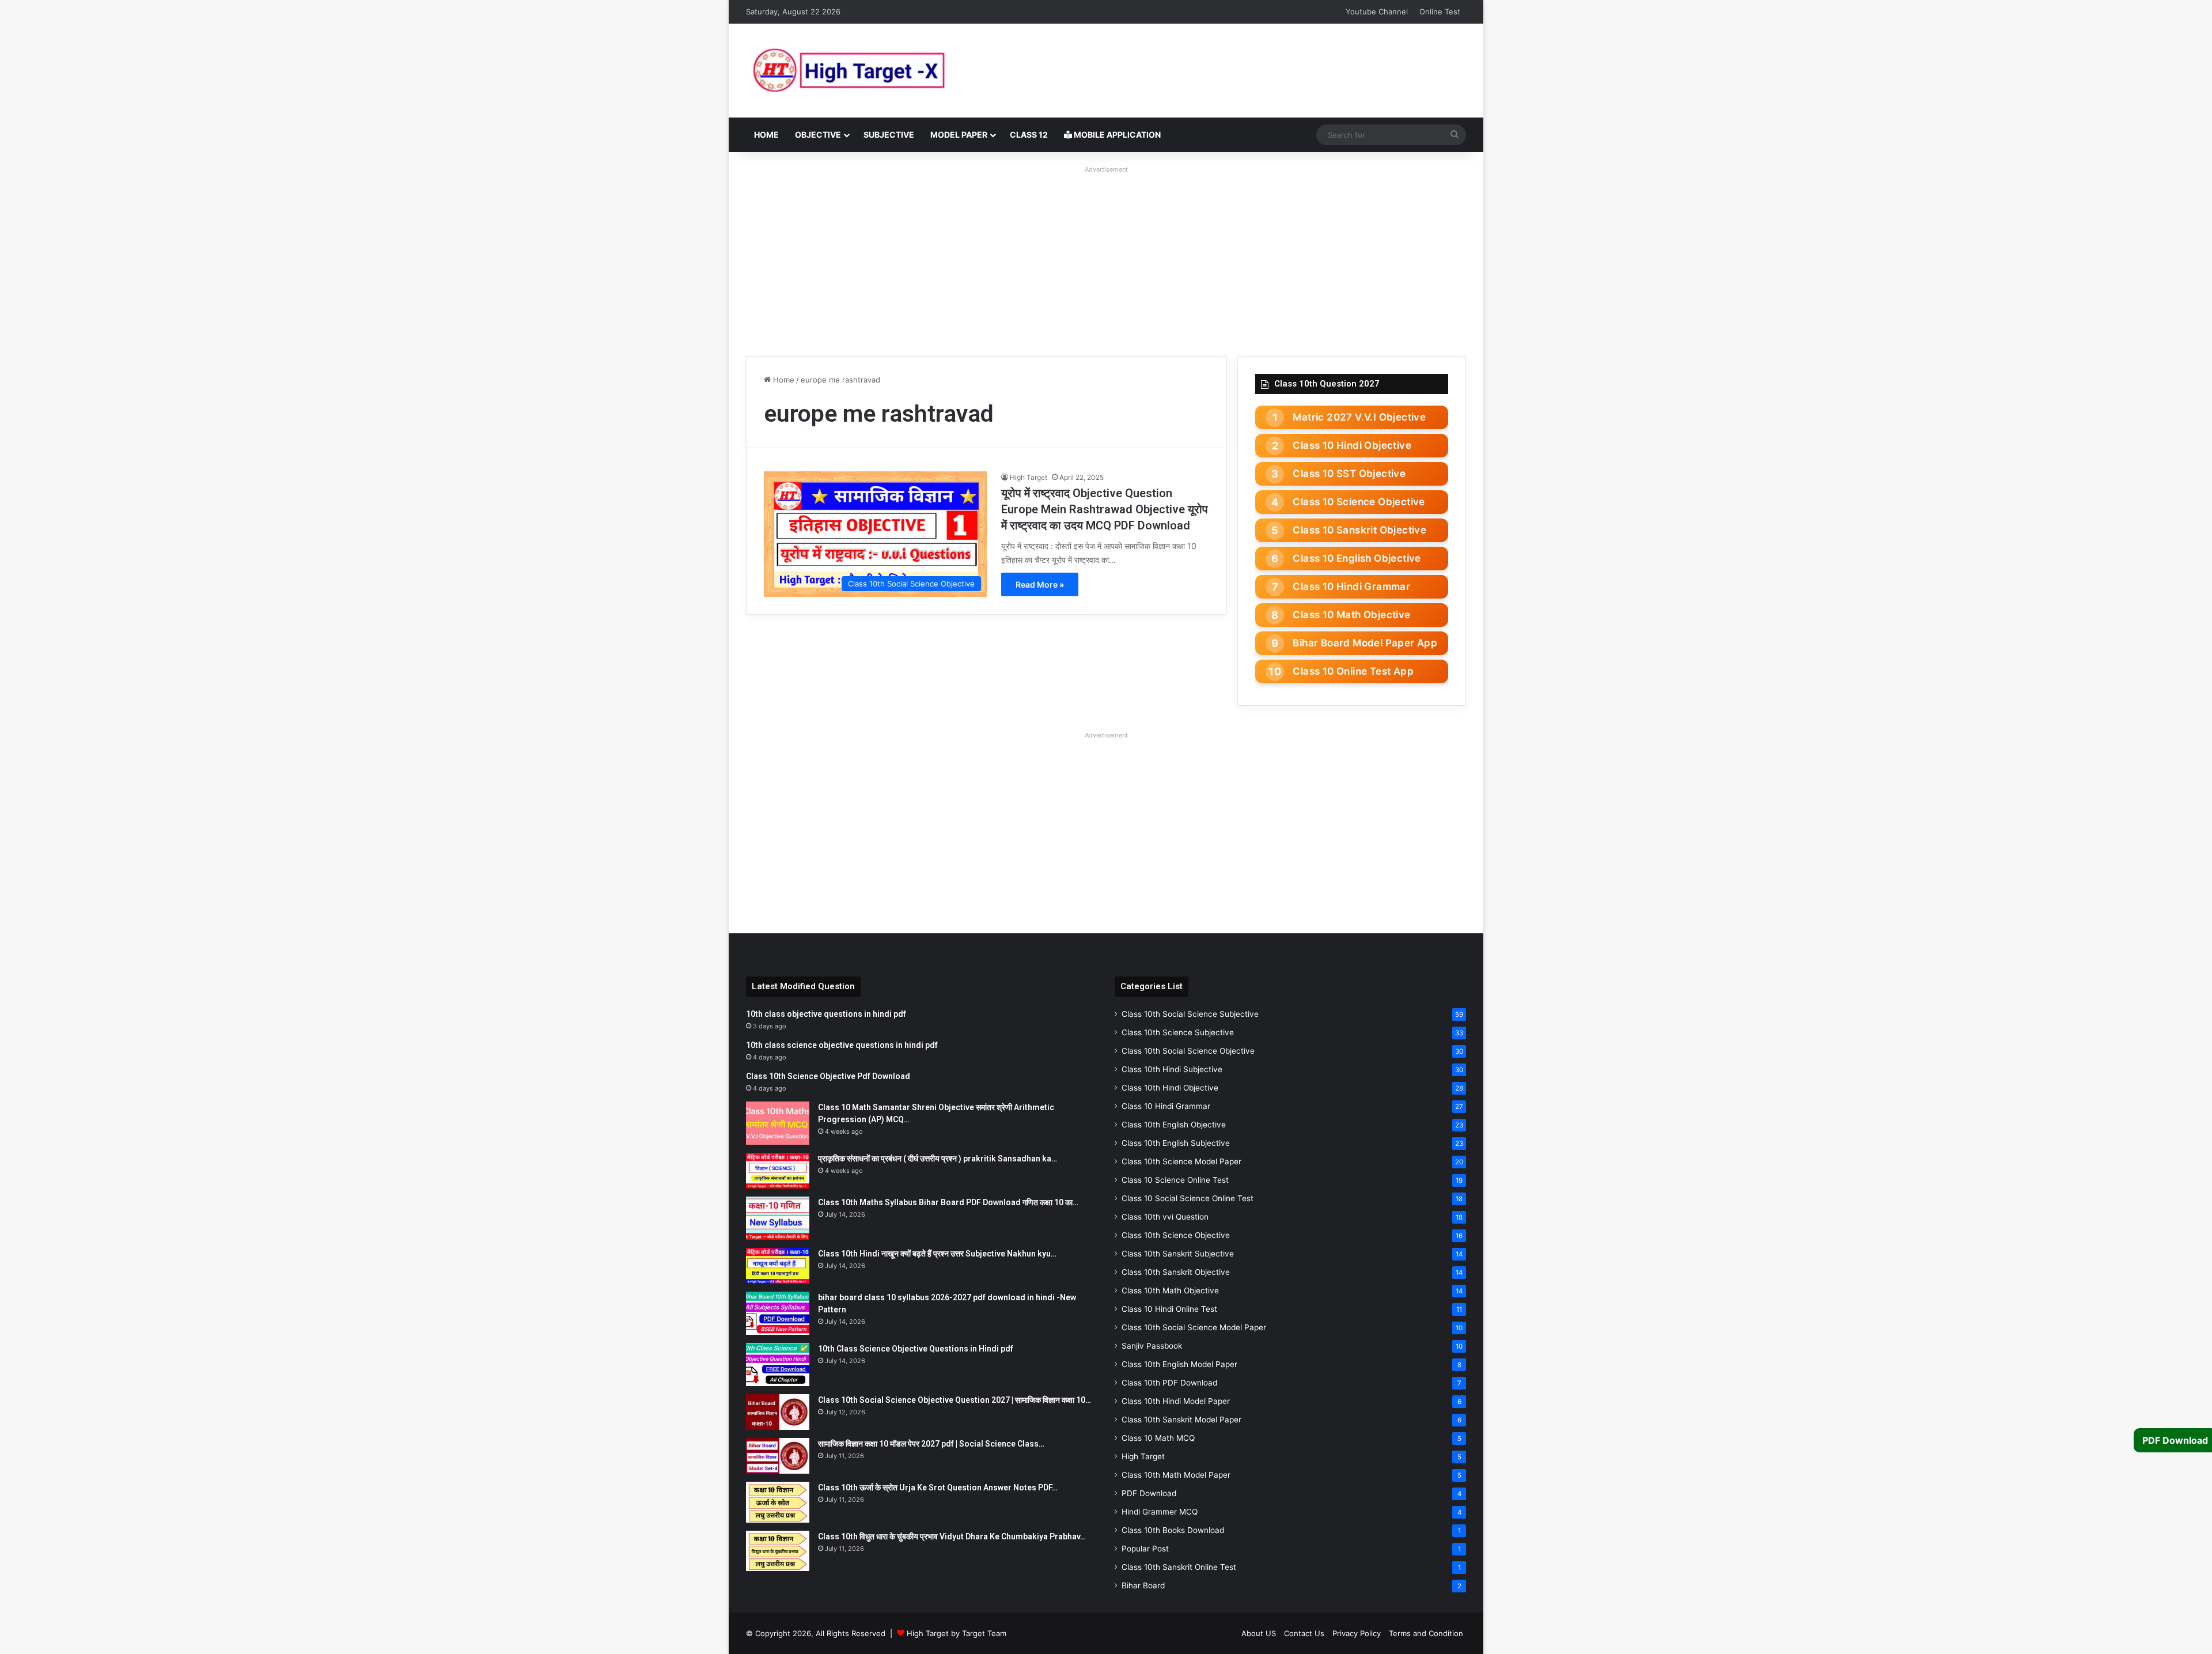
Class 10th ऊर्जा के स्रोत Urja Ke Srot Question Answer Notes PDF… (938, 1488)
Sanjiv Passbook (1152, 1346)
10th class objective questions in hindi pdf (826, 1014)
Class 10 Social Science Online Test (1188, 1198)
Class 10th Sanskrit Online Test (1179, 1567)
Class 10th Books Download (1173, 1530)
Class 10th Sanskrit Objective (1176, 1272)
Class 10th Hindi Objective (1170, 1088)
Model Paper (959, 135)
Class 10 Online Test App (1353, 671)
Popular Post (1145, 1549)
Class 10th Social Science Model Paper (1194, 1327)
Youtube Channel (1377, 12)
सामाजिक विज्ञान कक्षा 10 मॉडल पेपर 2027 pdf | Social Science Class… (931, 1444)
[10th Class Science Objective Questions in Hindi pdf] (778, 1365)
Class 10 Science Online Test (1175, 1180)
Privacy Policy (1357, 1633)
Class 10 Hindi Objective (1352, 445)
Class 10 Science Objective (1359, 502)
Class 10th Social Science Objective (1188, 1051)
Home (766, 135)
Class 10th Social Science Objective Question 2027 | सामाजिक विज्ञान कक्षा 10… (955, 1400)
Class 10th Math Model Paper (1176, 1475)
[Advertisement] (1106, 258)
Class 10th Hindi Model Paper (1176, 1401)
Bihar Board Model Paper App (1365, 643)
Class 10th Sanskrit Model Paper (1181, 1420)
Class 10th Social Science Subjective (1190, 1014)
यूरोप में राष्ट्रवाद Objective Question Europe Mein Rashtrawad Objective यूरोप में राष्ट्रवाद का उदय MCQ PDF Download (1105, 509)
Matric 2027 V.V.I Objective (1359, 417)
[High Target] (890, 71)
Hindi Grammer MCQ (1160, 1512)
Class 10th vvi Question (1165, 1217)
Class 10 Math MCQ (1158, 1438)
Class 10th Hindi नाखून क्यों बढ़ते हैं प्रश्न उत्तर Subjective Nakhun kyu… (937, 1254)
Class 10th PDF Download (1169, 1383)
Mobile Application (1116, 135)
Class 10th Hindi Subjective (1172, 1069)
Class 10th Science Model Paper (1181, 1161)
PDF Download (1149, 1493)
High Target (1029, 477)
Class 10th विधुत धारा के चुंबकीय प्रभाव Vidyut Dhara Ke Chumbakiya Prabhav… (952, 1536)
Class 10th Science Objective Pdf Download (828, 1076)
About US (1259, 1633)
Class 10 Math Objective (1351, 615)
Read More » (1040, 584)
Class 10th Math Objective (1170, 1290)
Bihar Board (1143, 1585)
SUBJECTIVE (889, 135)
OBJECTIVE (818, 135)
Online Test (1440, 12)
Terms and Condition (1426, 1633)
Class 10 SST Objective (1349, 474)
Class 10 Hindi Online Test (1169, 1309)
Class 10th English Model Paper (1179, 1364)
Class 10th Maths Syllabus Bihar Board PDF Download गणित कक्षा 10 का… (948, 1202)
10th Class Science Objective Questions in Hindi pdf (916, 1349)
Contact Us (1304, 1633)
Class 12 (1029, 135)
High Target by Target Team (957, 1633)
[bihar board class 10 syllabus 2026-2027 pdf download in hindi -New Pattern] (778, 1313)
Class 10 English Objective (1357, 558)
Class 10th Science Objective (1176, 1235)
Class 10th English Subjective (1176, 1143)
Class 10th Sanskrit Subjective (1178, 1254)
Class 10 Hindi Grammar (1351, 586)
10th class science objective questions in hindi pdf (842, 1045)
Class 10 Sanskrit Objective (1359, 530)
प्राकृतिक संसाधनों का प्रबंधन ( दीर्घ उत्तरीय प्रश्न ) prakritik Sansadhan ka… (938, 1159)
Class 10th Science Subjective (1178, 1032)
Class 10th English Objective (1174, 1125)
